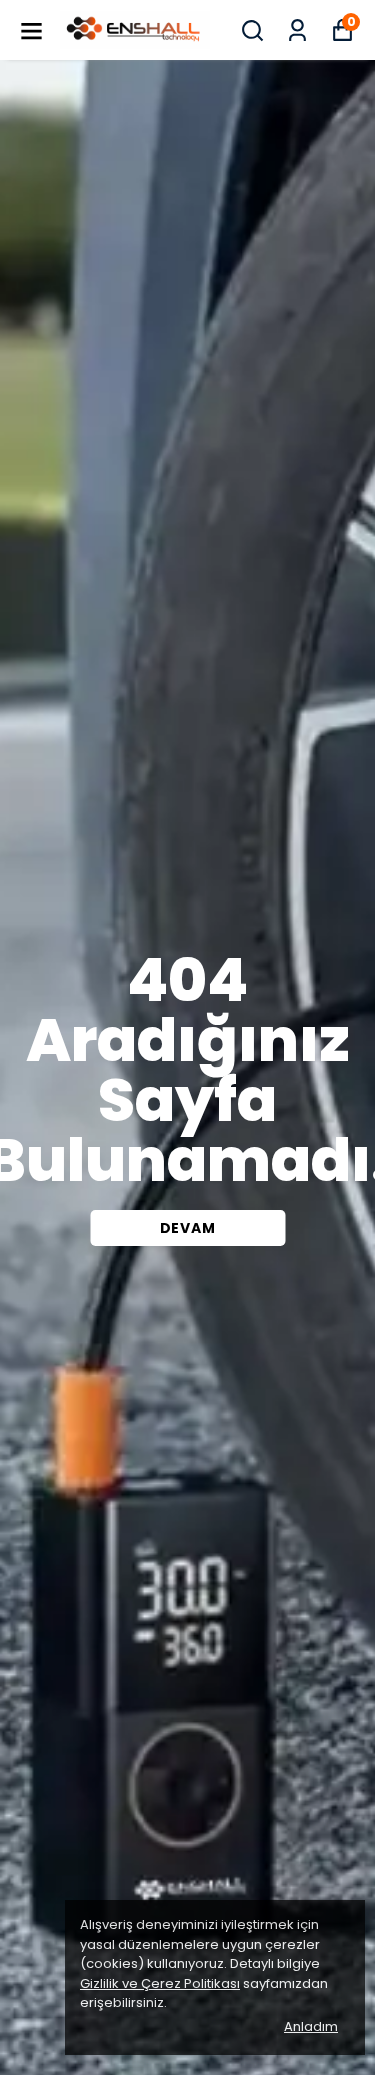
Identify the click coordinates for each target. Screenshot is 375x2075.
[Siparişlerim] (297, 30)
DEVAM (188, 1228)
